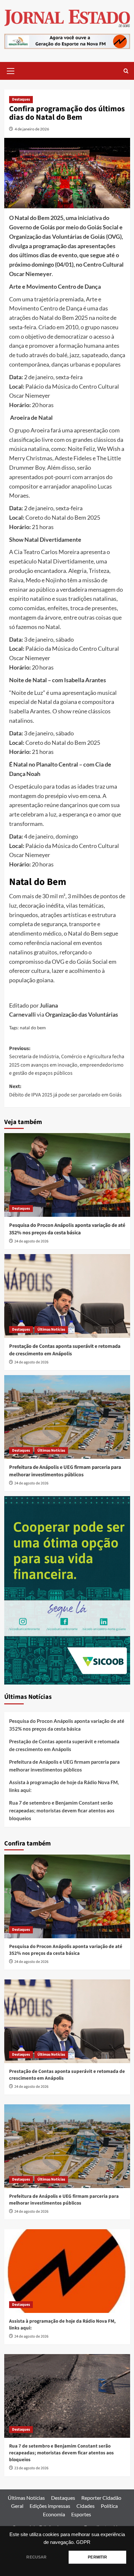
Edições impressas (50, 2506)
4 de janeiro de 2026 (32, 129)
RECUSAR (36, 2557)
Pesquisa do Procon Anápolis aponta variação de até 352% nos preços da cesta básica (67, 1229)
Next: (65, 1091)
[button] (11, 70)
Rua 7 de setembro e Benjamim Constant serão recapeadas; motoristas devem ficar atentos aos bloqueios (62, 1810)
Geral (17, 2506)
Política (109, 2506)
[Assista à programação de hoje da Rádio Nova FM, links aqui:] (67, 2271)
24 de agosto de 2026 (31, 1241)
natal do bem (33, 1028)
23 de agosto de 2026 (31, 2468)
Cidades (86, 2506)
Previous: (67, 1061)
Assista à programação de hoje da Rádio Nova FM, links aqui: (64, 1786)
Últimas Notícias (51, 1330)
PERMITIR (97, 2557)
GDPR (83, 2542)
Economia (54, 2514)
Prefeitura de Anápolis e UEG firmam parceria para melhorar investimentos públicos (65, 1471)
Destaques (21, 99)
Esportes (81, 2514)
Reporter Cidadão (101, 2498)
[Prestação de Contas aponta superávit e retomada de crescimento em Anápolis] (67, 1296)
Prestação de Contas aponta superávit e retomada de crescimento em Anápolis (65, 1350)
